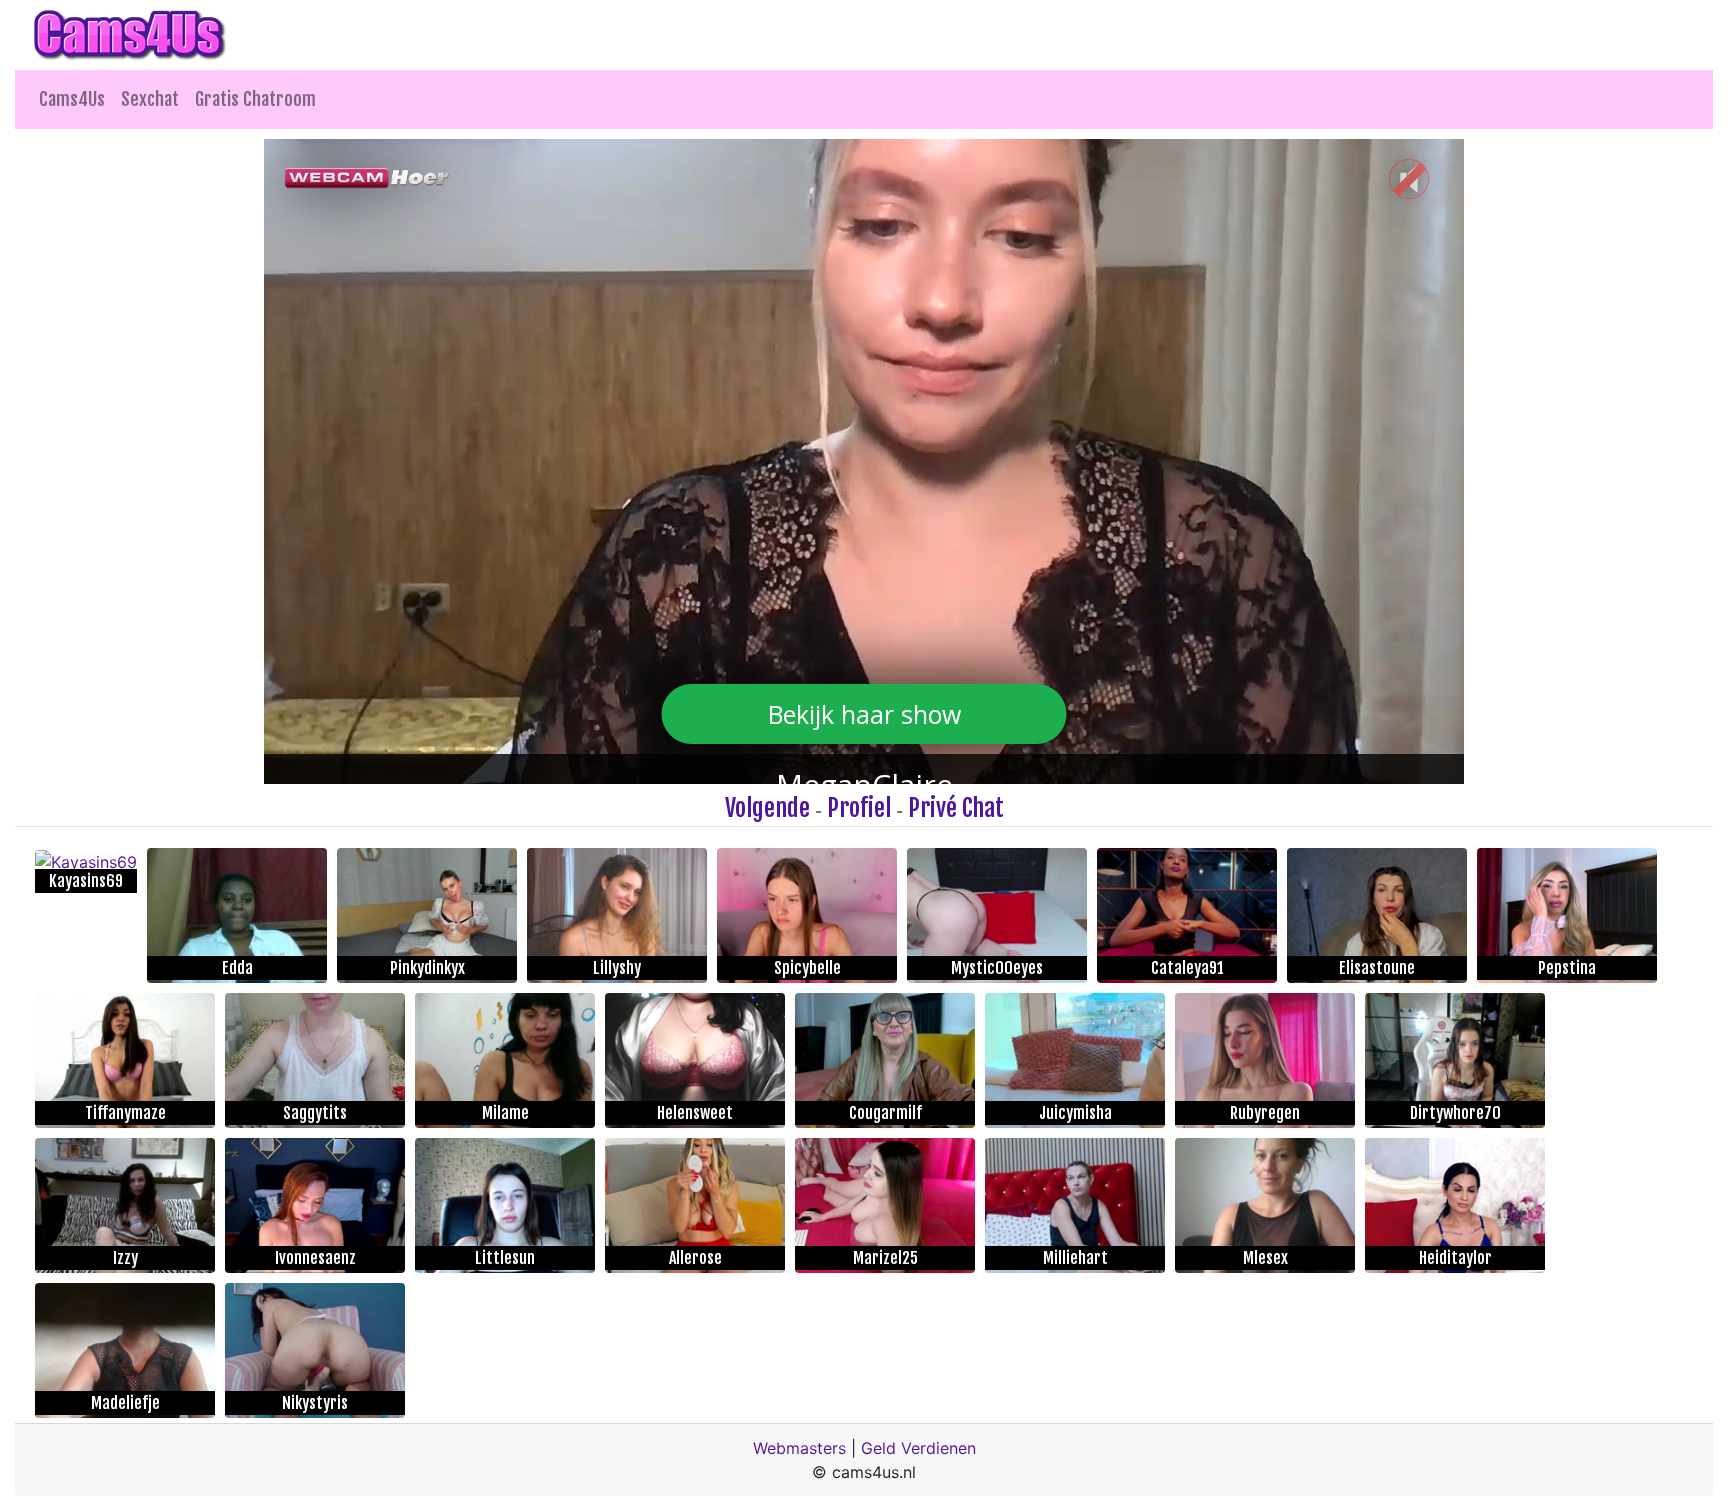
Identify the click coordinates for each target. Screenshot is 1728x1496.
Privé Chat (956, 808)
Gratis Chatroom (255, 99)
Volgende (767, 808)
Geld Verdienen (918, 1448)
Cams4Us (72, 99)
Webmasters (799, 1448)
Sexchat (150, 99)
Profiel (859, 808)
